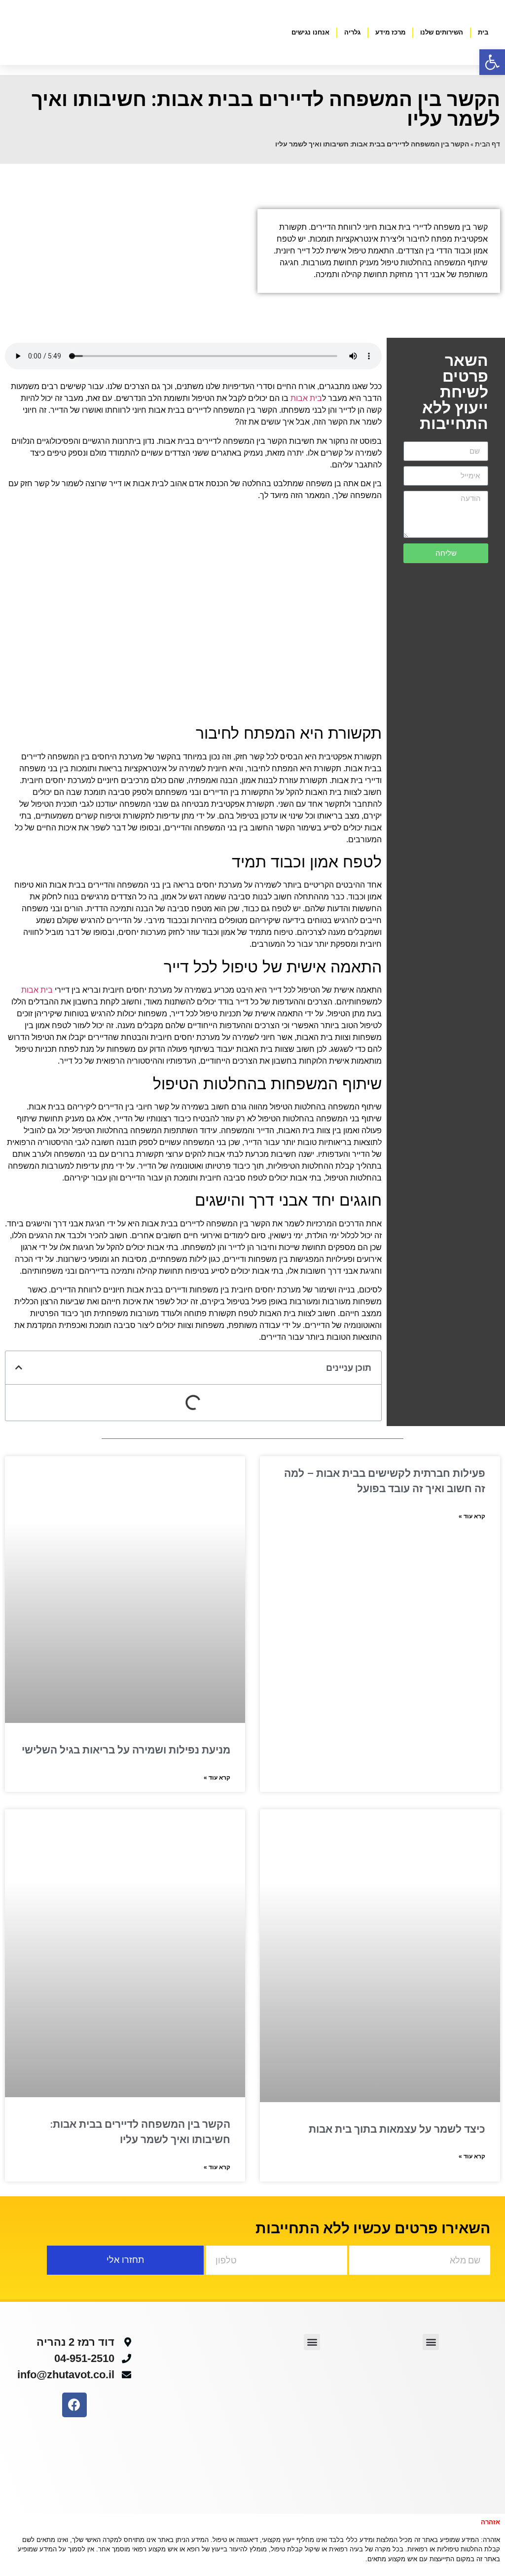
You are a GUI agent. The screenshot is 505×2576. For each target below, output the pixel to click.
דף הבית (487, 144)
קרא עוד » (472, 1516)
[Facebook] (74, 2405)
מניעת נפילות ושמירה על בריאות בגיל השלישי (126, 1750)
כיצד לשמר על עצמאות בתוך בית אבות (397, 2129)
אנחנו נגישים (310, 32)
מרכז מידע (390, 32)
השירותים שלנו (442, 32)
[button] (19, 1367)
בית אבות (306, 398)
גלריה (352, 32)
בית (483, 32)
